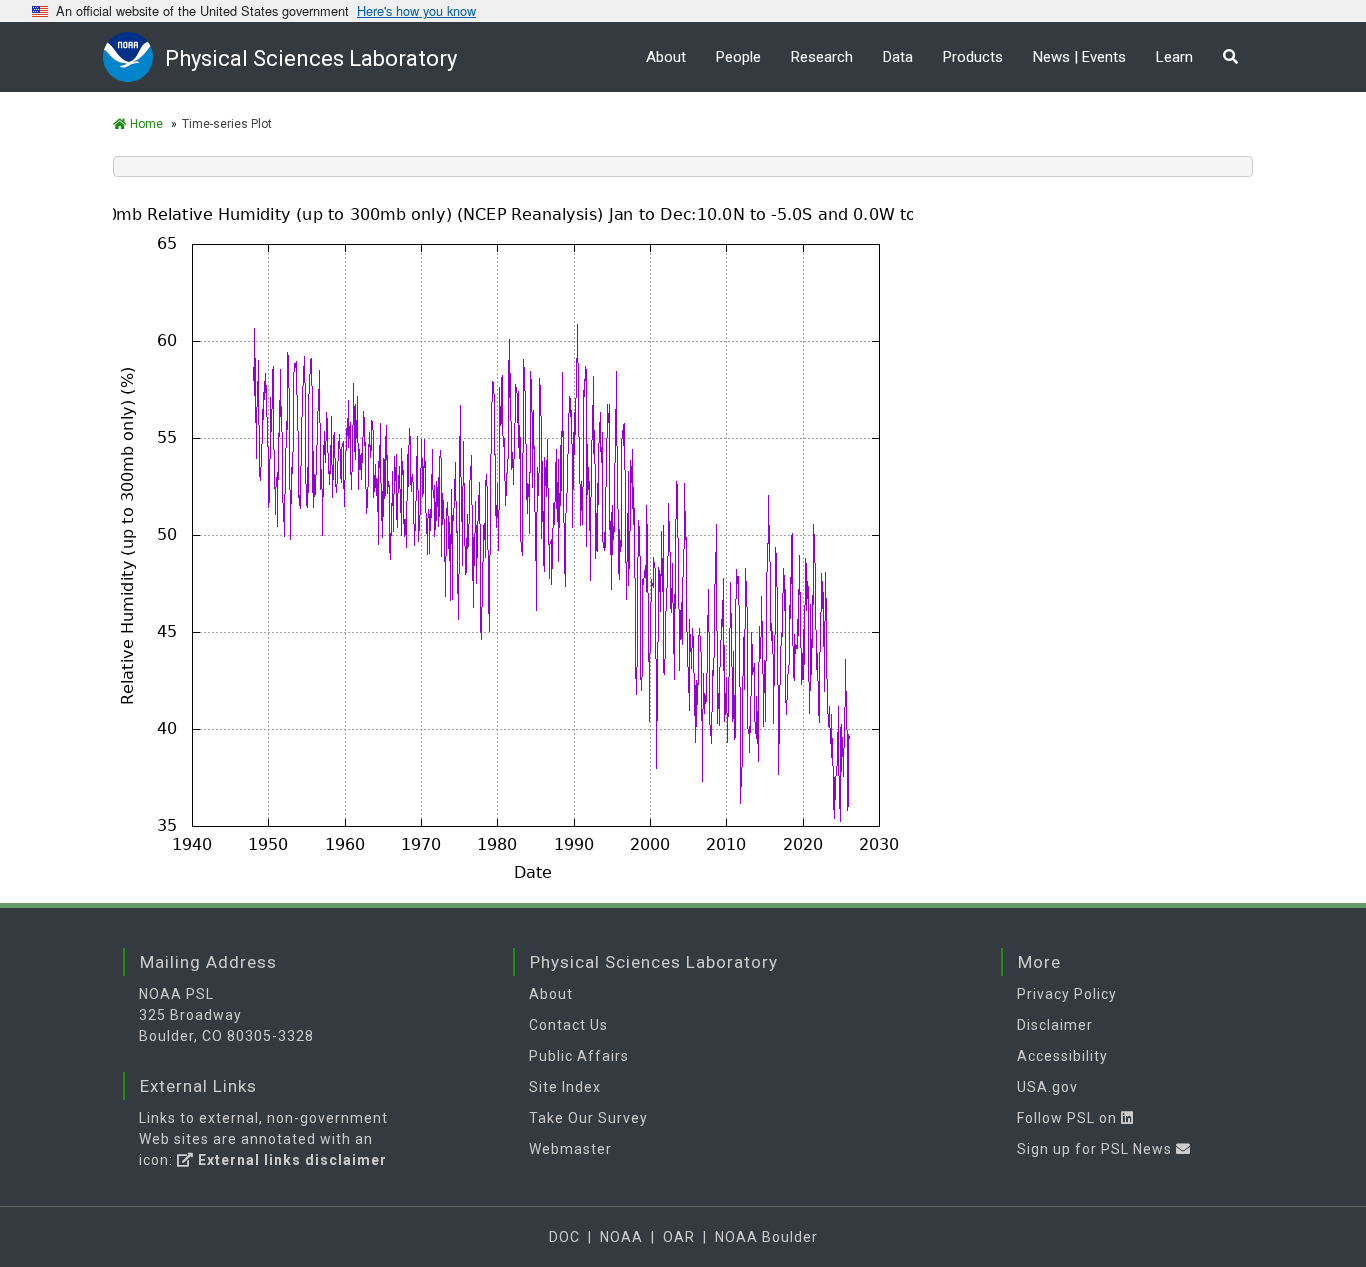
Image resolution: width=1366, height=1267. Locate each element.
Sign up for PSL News (1096, 1149)
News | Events (1079, 57)
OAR (679, 1237)
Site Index (565, 1087)
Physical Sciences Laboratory (311, 58)
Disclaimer (1055, 1025)
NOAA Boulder (766, 1237)
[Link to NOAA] (134, 56)
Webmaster (570, 1149)
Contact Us (568, 1025)
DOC (564, 1237)
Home (145, 124)
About (666, 57)
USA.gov (1047, 1087)
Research (822, 57)
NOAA (621, 1237)
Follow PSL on (1069, 1118)
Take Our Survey (588, 1118)
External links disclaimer (290, 1160)
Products (973, 57)
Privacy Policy (1067, 994)
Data (898, 57)
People (738, 57)
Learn (1174, 57)
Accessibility (1062, 1056)
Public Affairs (579, 1056)
